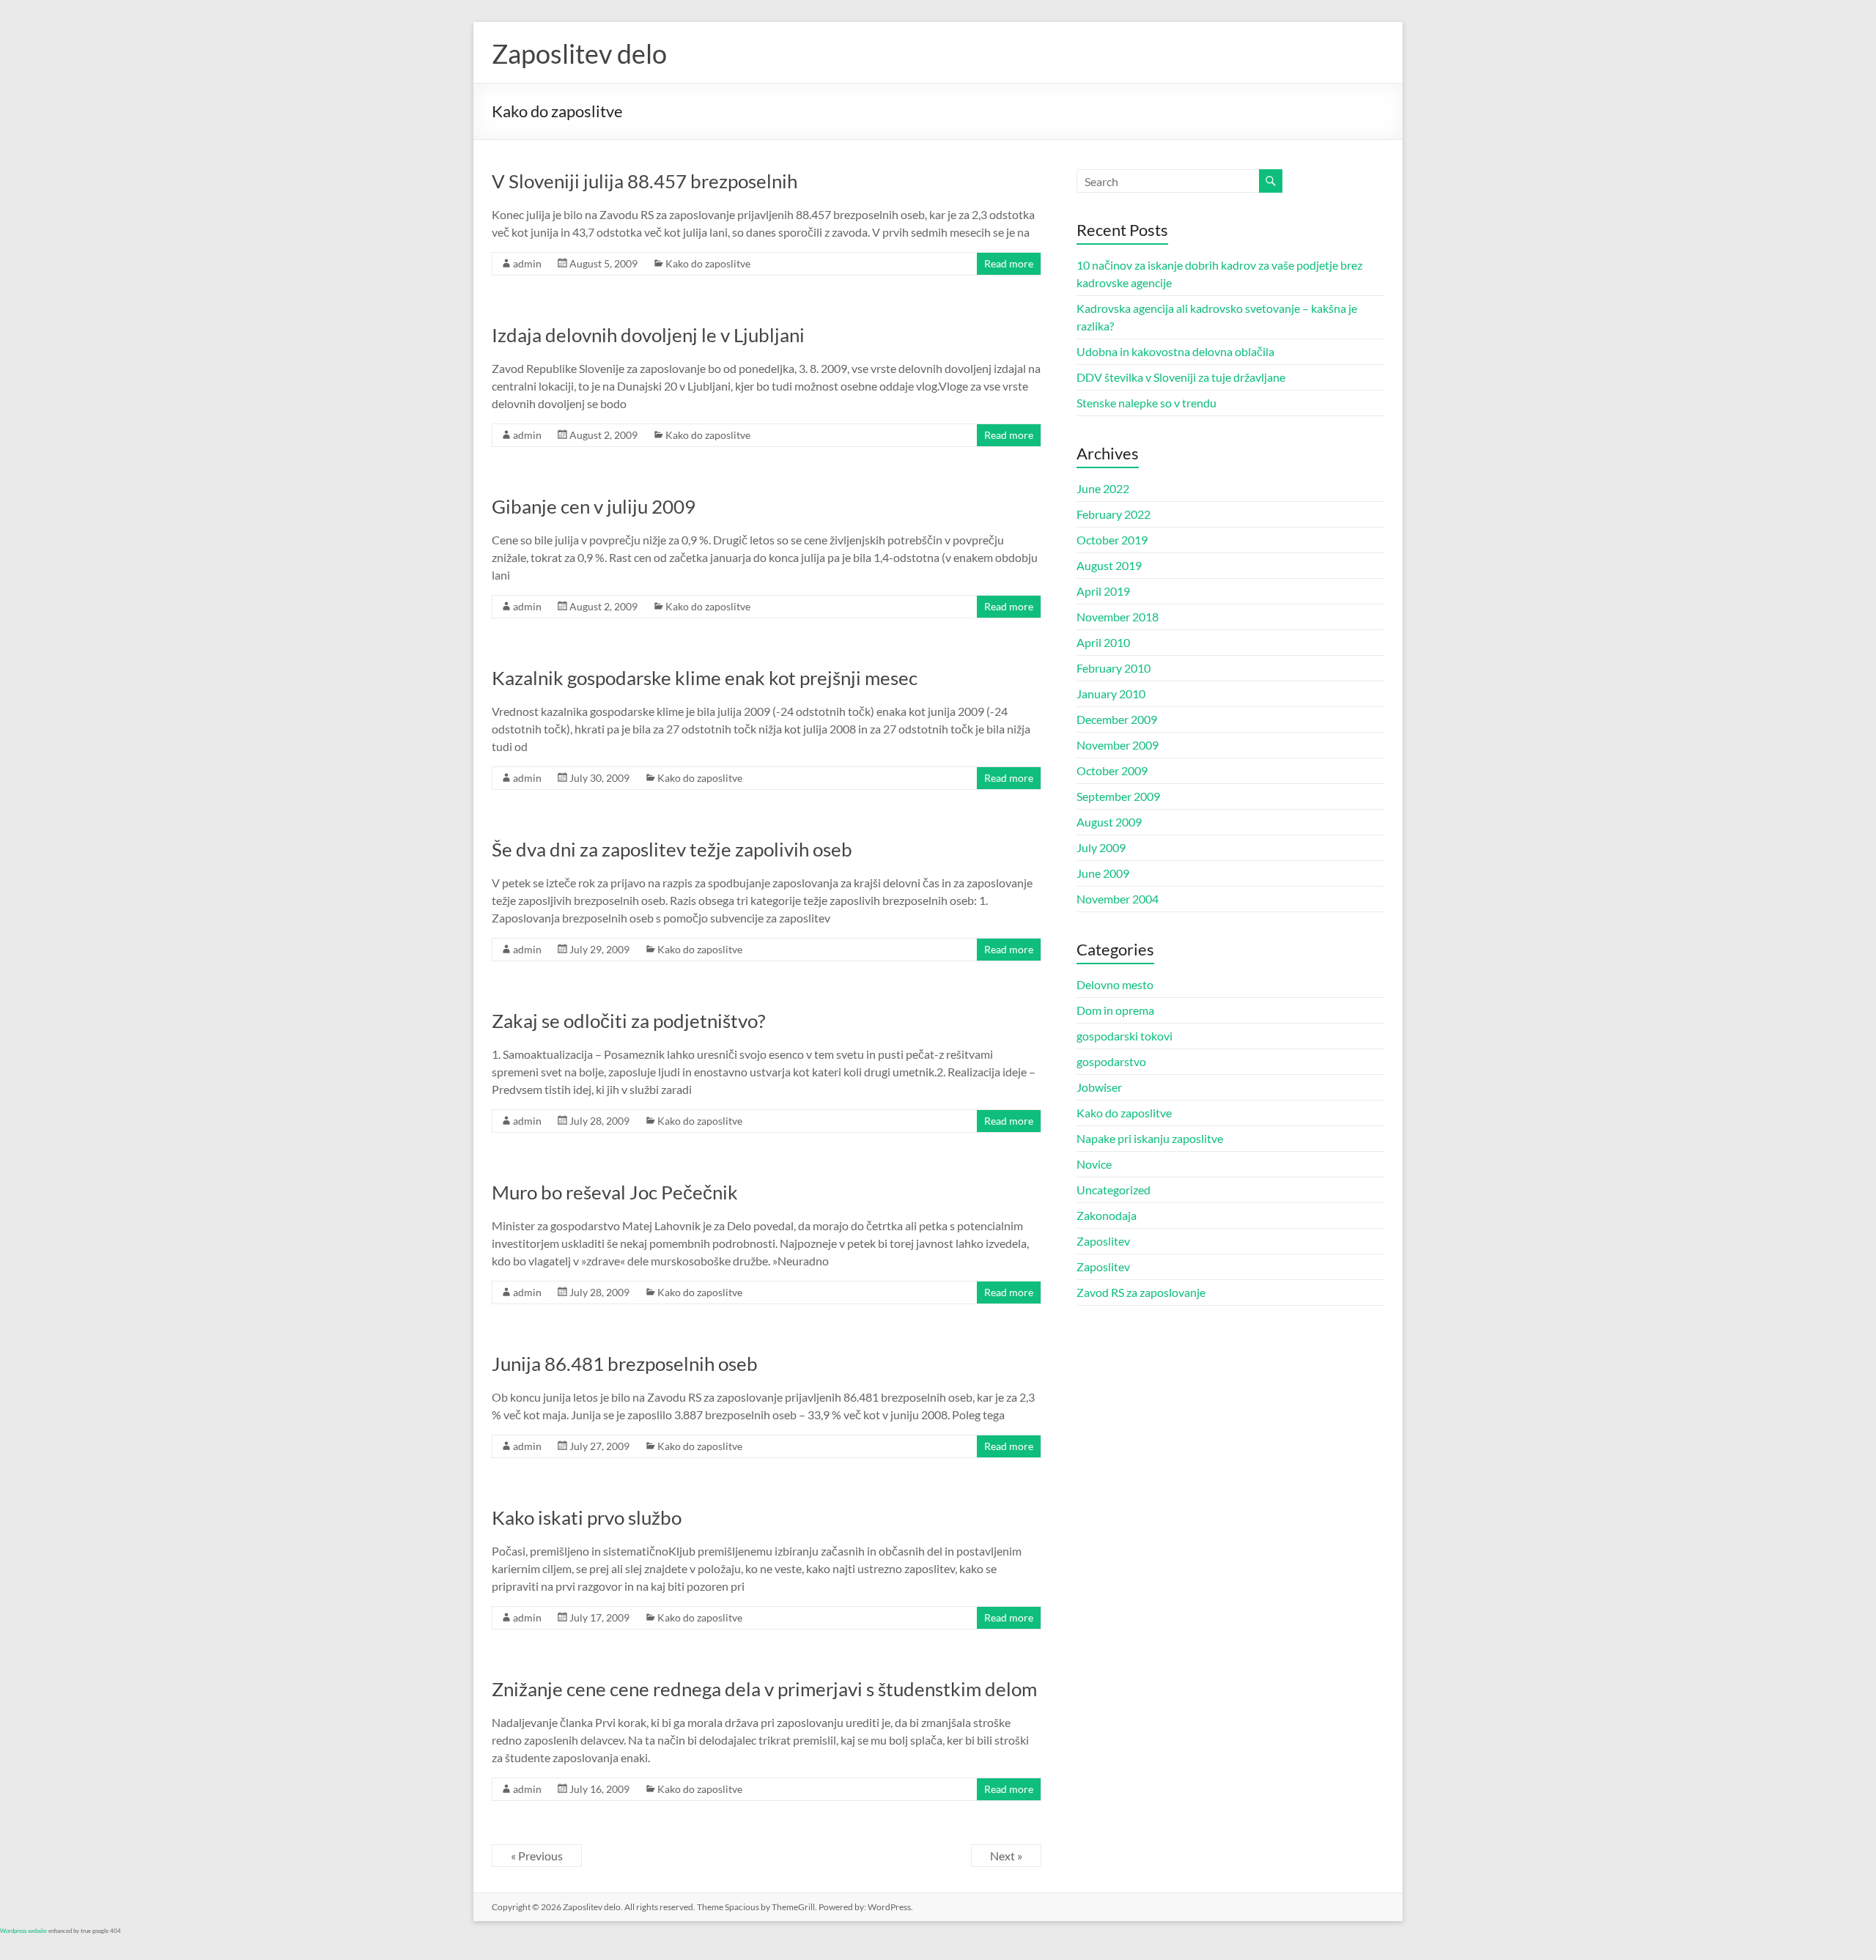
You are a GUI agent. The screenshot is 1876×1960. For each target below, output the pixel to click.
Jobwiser (1099, 1087)
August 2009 (1109, 822)
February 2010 (1114, 668)
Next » (1006, 1856)
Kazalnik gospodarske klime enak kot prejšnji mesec (705, 678)
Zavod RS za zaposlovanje (1141, 1292)
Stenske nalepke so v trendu (1146, 403)
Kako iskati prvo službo (587, 1517)
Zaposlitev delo (579, 53)
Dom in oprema (1115, 1010)
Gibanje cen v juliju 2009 (594, 506)
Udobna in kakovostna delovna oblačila (1175, 351)
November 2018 (1118, 617)
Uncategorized (1114, 1190)
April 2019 (1103, 591)
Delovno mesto (1115, 984)
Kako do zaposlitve (708, 263)
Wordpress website (23, 1931)
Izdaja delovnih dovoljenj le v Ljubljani (648, 335)
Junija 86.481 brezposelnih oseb (625, 1364)
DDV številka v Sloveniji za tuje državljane (1181, 377)
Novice (1094, 1164)
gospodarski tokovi (1125, 1036)
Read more (1009, 263)
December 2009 (1117, 719)
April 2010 (1103, 642)
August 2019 (1109, 565)
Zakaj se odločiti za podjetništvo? (628, 1021)
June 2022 (1103, 488)
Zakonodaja (1107, 1215)
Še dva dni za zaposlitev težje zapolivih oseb (672, 849)
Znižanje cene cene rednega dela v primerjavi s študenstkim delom (764, 1689)
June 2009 (1103, 873)
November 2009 (1118, 745)
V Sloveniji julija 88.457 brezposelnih (645, 181)
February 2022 (1114, 514)
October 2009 (1112, 770)
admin (527, 263)
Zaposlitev (1103, 1241)
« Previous (537, 1856)
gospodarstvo (1111, 1061)
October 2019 (1112, 540)
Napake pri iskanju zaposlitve (1150, 1138)
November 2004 (1118, 899)
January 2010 (1111, 694)
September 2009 (1118, 796)
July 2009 (1101, 847)
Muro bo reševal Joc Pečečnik (615, 1192)
